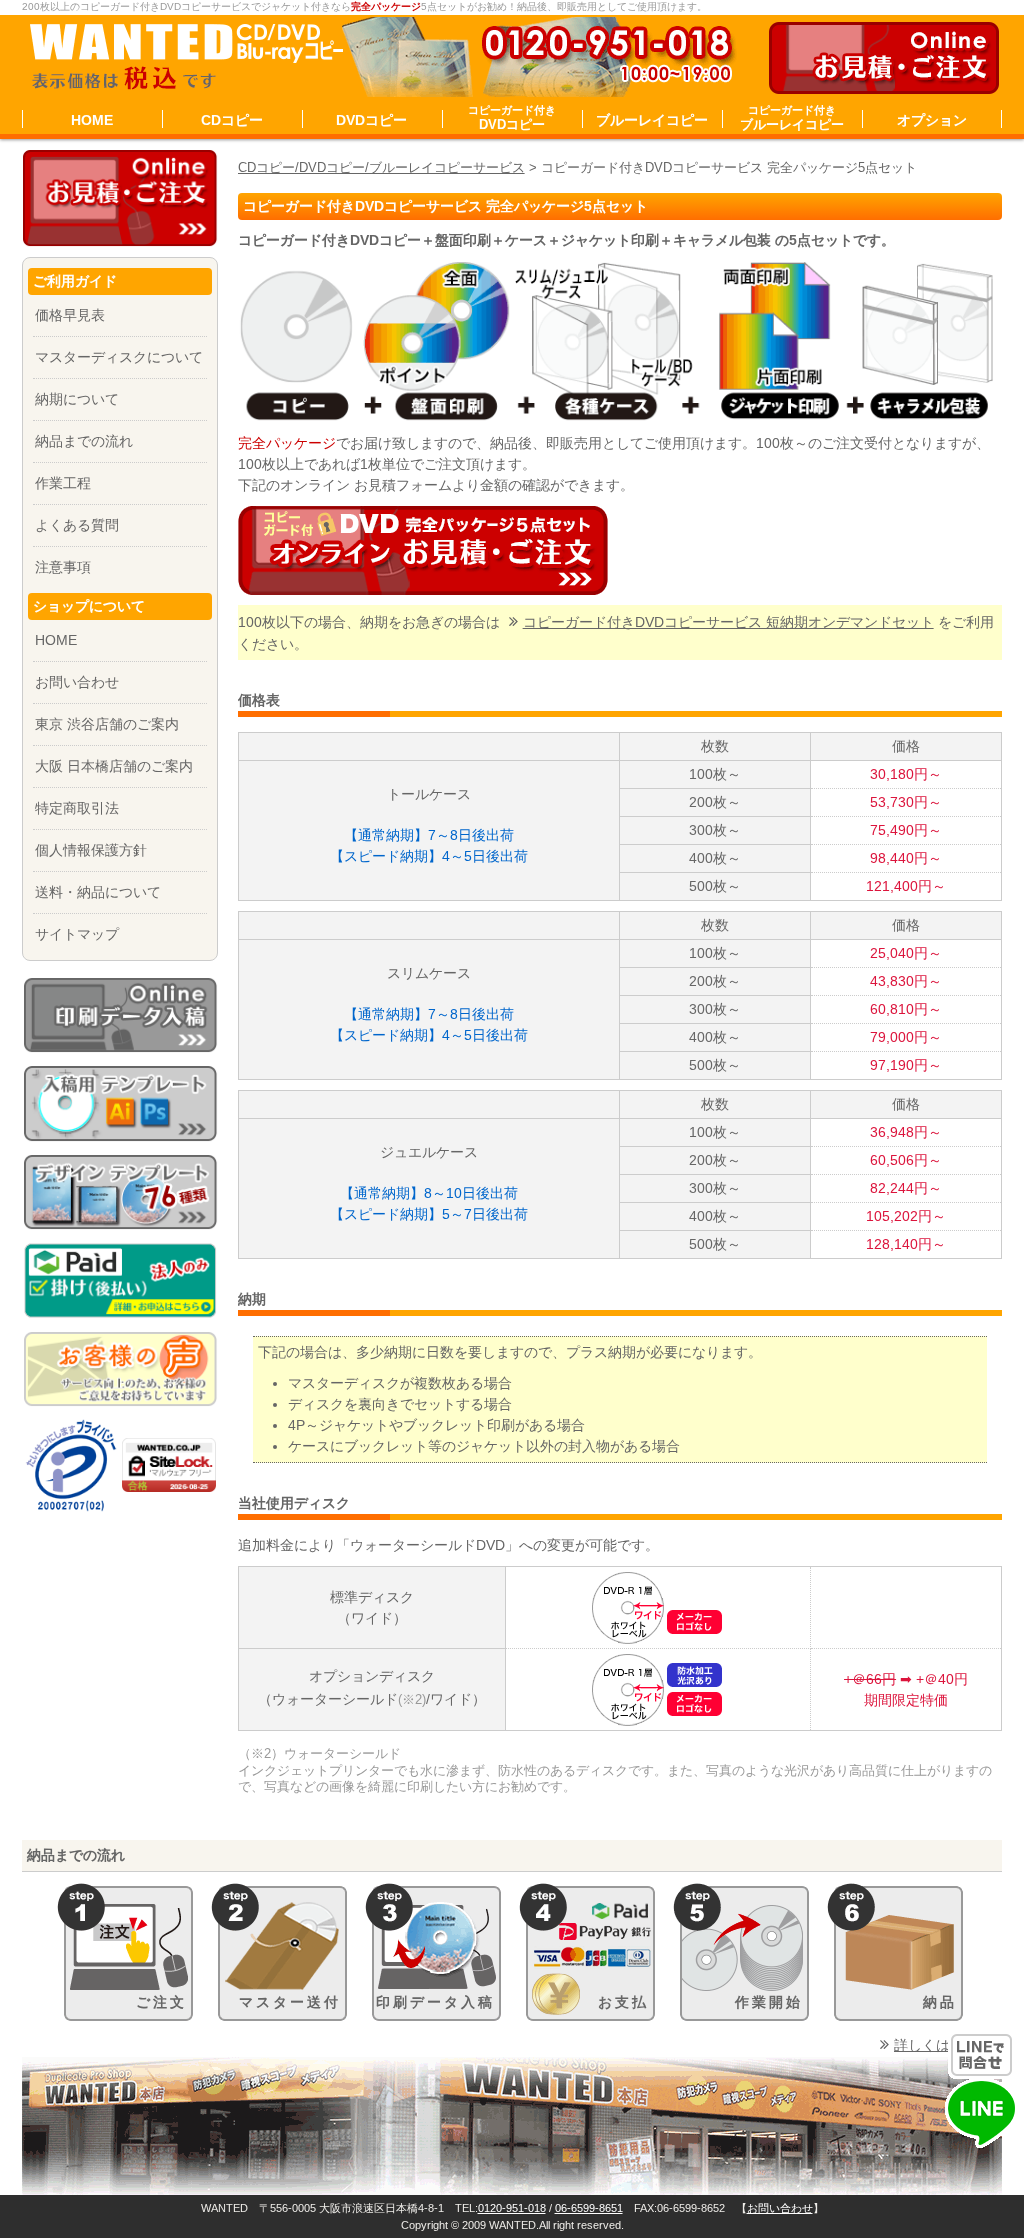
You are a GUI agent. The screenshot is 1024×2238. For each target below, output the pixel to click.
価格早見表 (70, 315)
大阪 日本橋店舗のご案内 (114, 766)
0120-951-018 (512, 2208)
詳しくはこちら (943, 2045)
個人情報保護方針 (91, 850)
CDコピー (232, 120)
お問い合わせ (77, 682)
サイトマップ (77, 934)
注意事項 (63, 567)
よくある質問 (77, 525)
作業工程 (63, 483)
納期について (77, 399)
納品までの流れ (84, 441)
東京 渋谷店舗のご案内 (107, 724)
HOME (92, 120)
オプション (932, 120)
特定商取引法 (77, 808)
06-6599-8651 (589, 2208)
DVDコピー (371, 120)
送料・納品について (98, 892)
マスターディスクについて (119, 357)
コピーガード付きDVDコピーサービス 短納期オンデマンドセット (728, 622)
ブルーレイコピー (652, 120)
